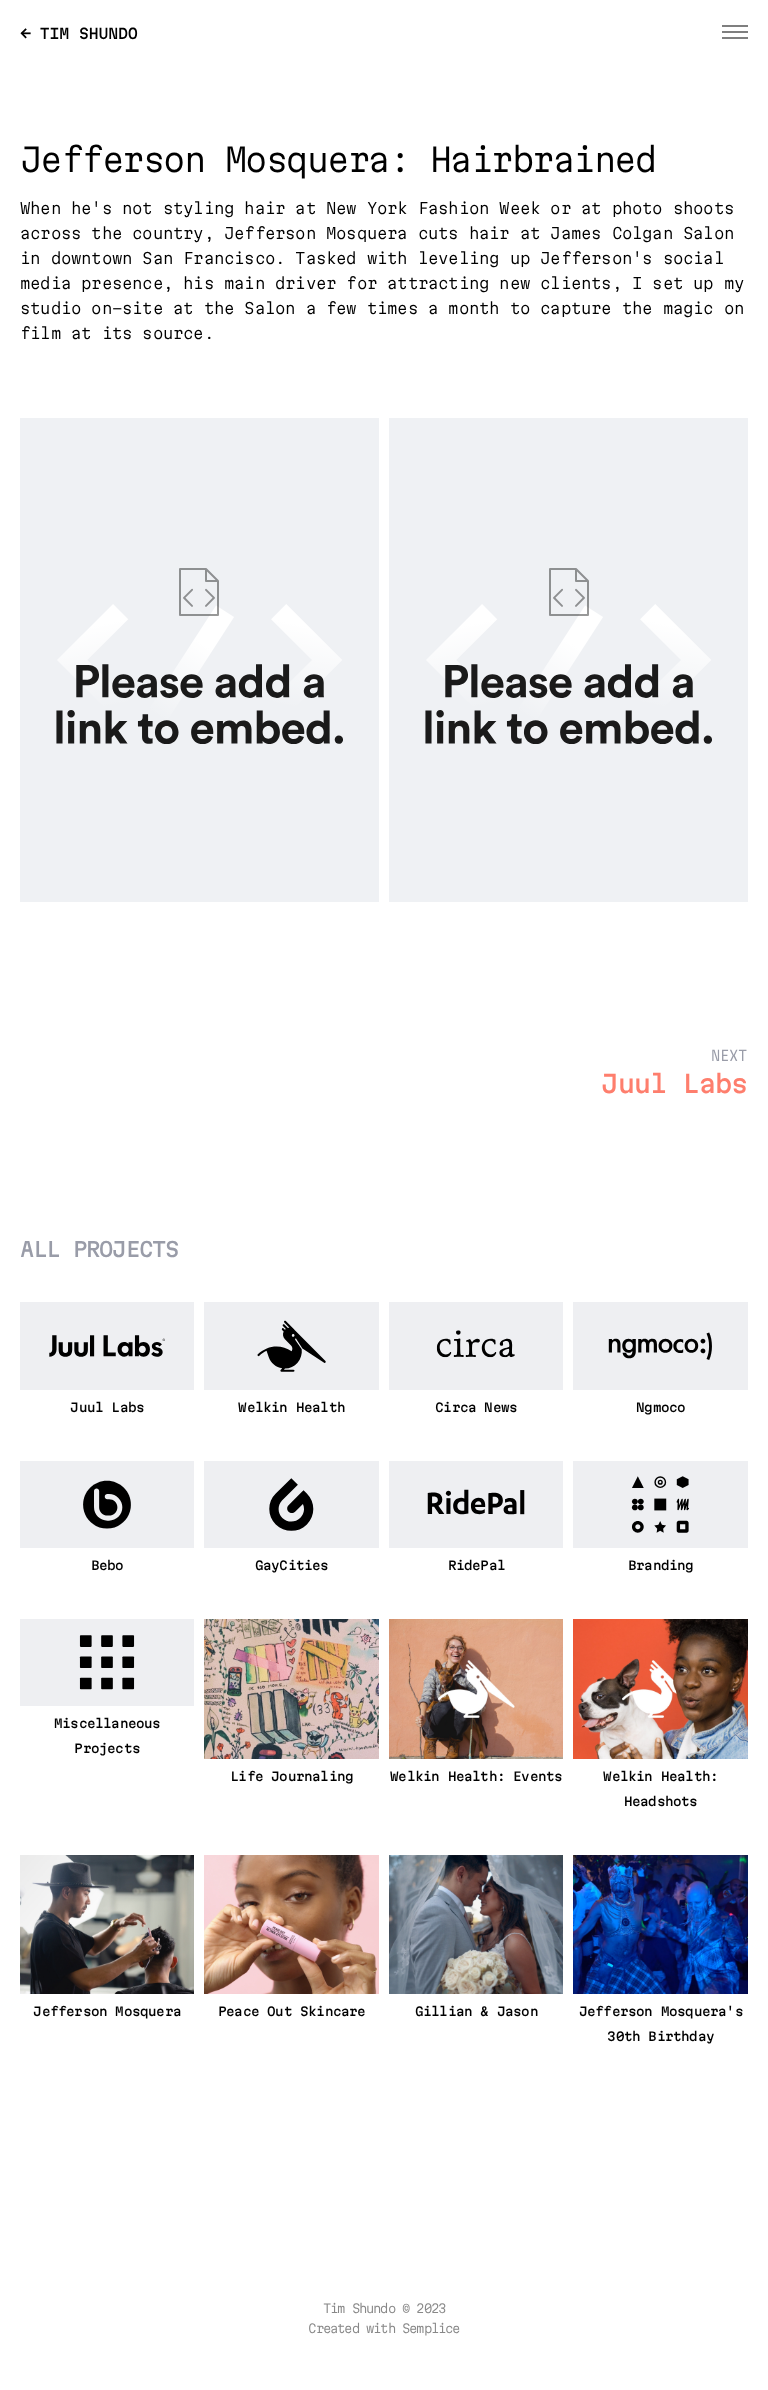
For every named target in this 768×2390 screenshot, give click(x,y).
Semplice (431, 2330)
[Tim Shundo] (79, 31)
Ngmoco (660, 1409)
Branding (661, 1567)
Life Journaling (291, 1778)
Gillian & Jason (476, 2013)
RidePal (476, 1567)
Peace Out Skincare (292, 2013)
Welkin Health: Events (476, 1778)
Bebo (107, 1567)
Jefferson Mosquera (107, 2013)
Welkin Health (291, 1409)
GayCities (292, 1567)
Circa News (476, 1409)
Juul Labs (107, 1409)
